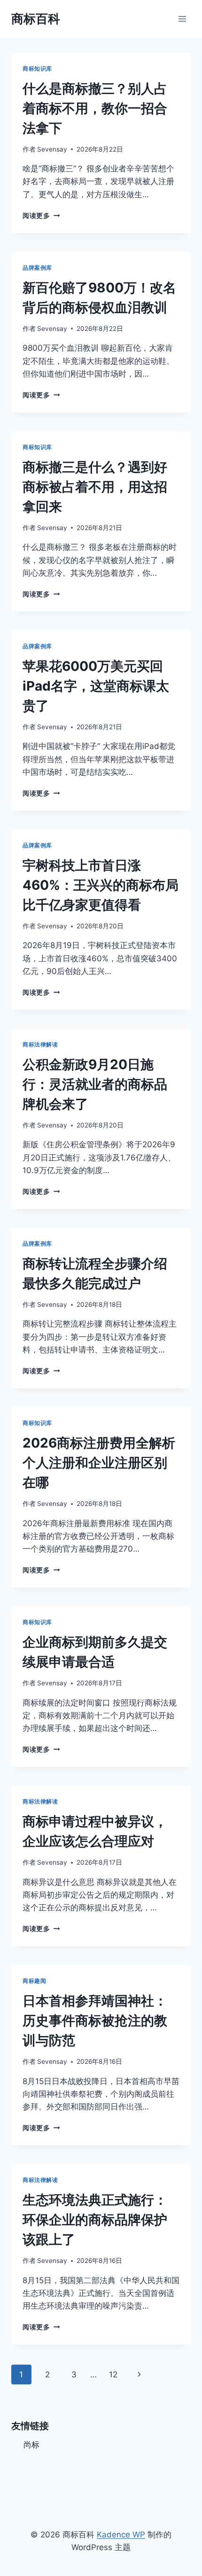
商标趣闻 (34, 1981)
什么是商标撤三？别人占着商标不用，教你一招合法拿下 (95, 108)
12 (113, 2375)
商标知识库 (37, 68)
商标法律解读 (40, 1044)
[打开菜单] (182, 19)
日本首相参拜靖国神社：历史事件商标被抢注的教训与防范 (95, 2021)
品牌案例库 (37, 268)
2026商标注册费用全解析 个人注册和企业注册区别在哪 (99, 1463)
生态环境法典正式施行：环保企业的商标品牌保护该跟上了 (95, 2220)
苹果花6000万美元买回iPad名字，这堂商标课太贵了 (96, 686)
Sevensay (52, 149)
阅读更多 (41, 216)
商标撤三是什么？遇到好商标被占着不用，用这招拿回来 (95, 487)
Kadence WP (121, 2535)
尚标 (31, 2445)
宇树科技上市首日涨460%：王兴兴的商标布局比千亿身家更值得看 (101, 885)
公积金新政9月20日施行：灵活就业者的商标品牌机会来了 (95, 1084)
